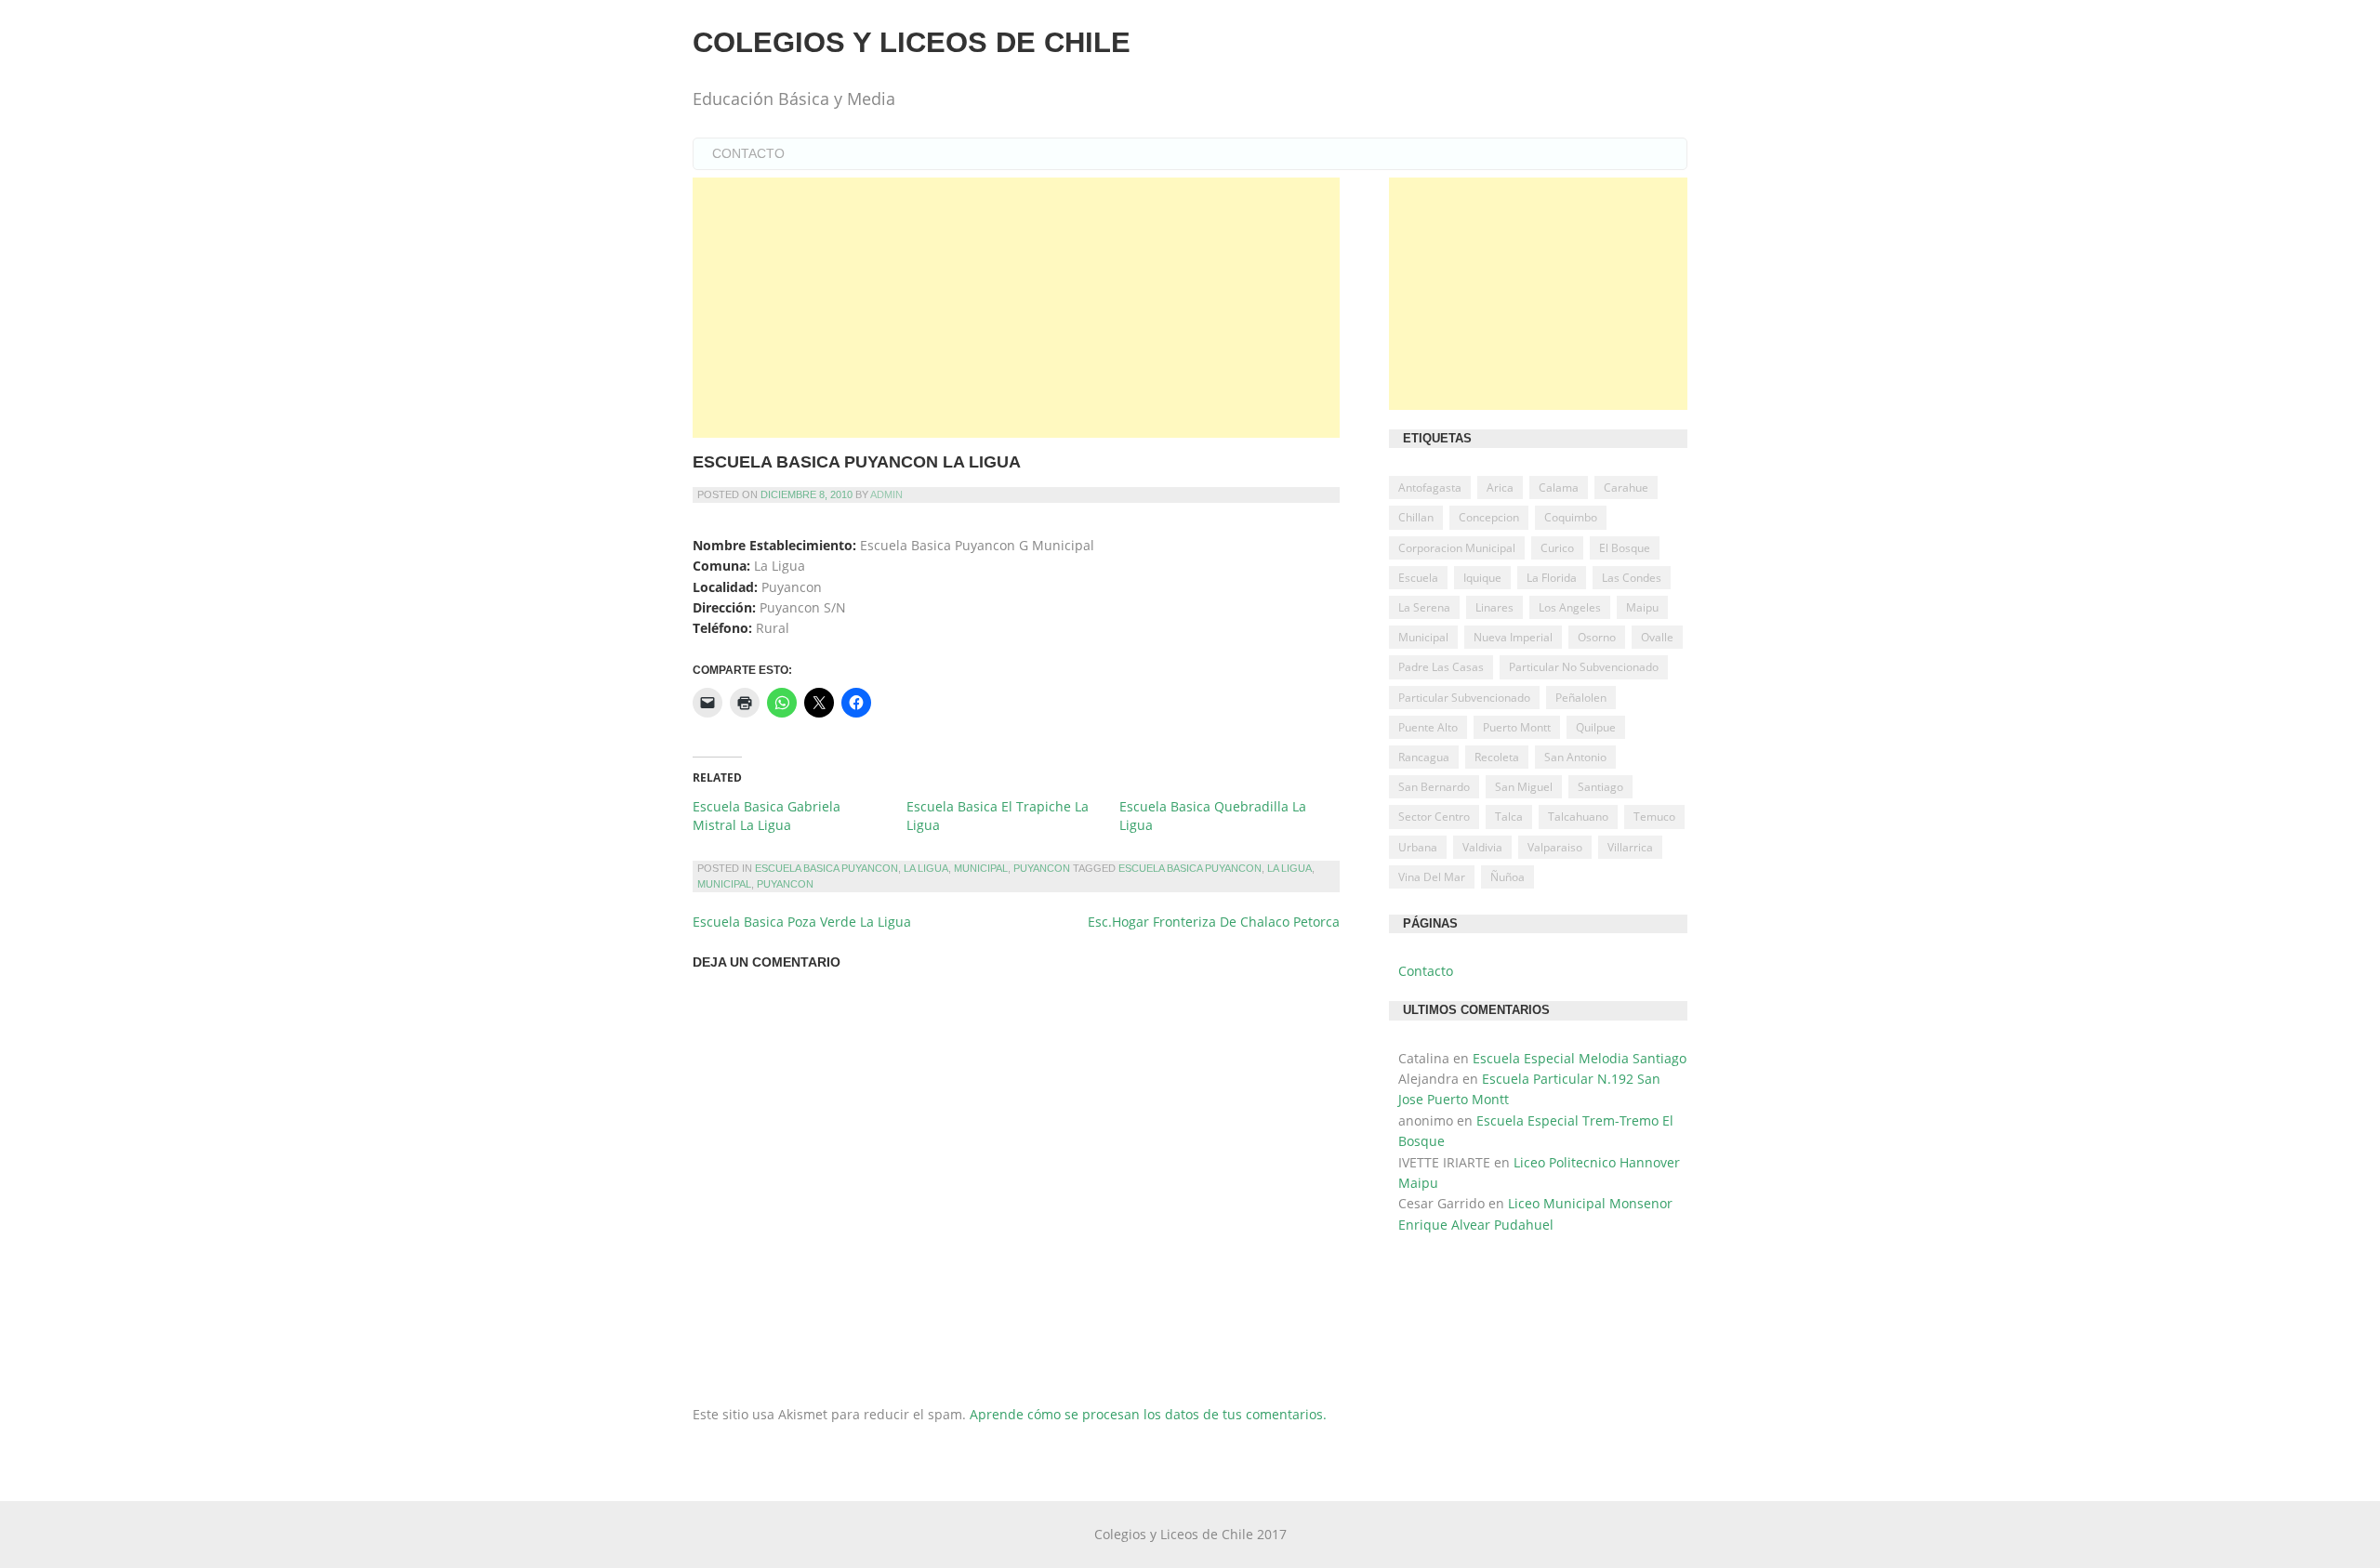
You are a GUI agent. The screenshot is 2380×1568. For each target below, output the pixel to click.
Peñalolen (1581, 698)
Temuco (1654, 817)
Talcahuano (1578, 817)
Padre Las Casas (1441, 667)
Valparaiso (1555, 847)
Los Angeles (1570, 607)
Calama (1559, 488)
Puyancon (1042, 868)
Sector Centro (1434, 817)
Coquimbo (1571, 517)
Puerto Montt (1517, 727)
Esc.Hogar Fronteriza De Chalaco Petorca (1214, 922)
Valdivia (1482, 847)
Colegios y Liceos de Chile (912, 42)
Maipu (1642, 607)
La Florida (1552, 578)
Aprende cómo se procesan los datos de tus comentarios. (1148, 1414)
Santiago (1600, 787)
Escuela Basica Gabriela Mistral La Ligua (767, 816)
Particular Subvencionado (1464, 698)
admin (886, 494)
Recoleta (1497, 757)
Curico (1557, 548)
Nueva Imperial (1513, 637)
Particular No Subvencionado (1584, 667)
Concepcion (1489, 517)
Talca (1509, 817)
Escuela (1418, 578)
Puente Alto (1428, 727)
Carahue (1626, 488)
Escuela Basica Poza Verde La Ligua (802, 922)
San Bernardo (1434, 787)
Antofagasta (1430, 488)
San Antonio (1575, 757)
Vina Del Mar (1432, 877)
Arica (1500, 488)
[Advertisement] (1016, 308)
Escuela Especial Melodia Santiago (1580, 1058)
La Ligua (926, 868)
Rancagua (1424, 757)
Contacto (748, 153)
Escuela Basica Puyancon (826, 868)
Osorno (1597, 637)
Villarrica (1630, 847)
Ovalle (1657, 637)
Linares (1494, 607)
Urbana (1418, 847)
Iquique (1482, 578)
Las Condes (1632, 578)
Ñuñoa (1507, 877)
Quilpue (1596, 727)
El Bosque (1625, 548)
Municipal (981, 868)
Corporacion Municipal (1457, 548)
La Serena (1424, 607)
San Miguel (1524, 787)
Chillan (1416, 517)
